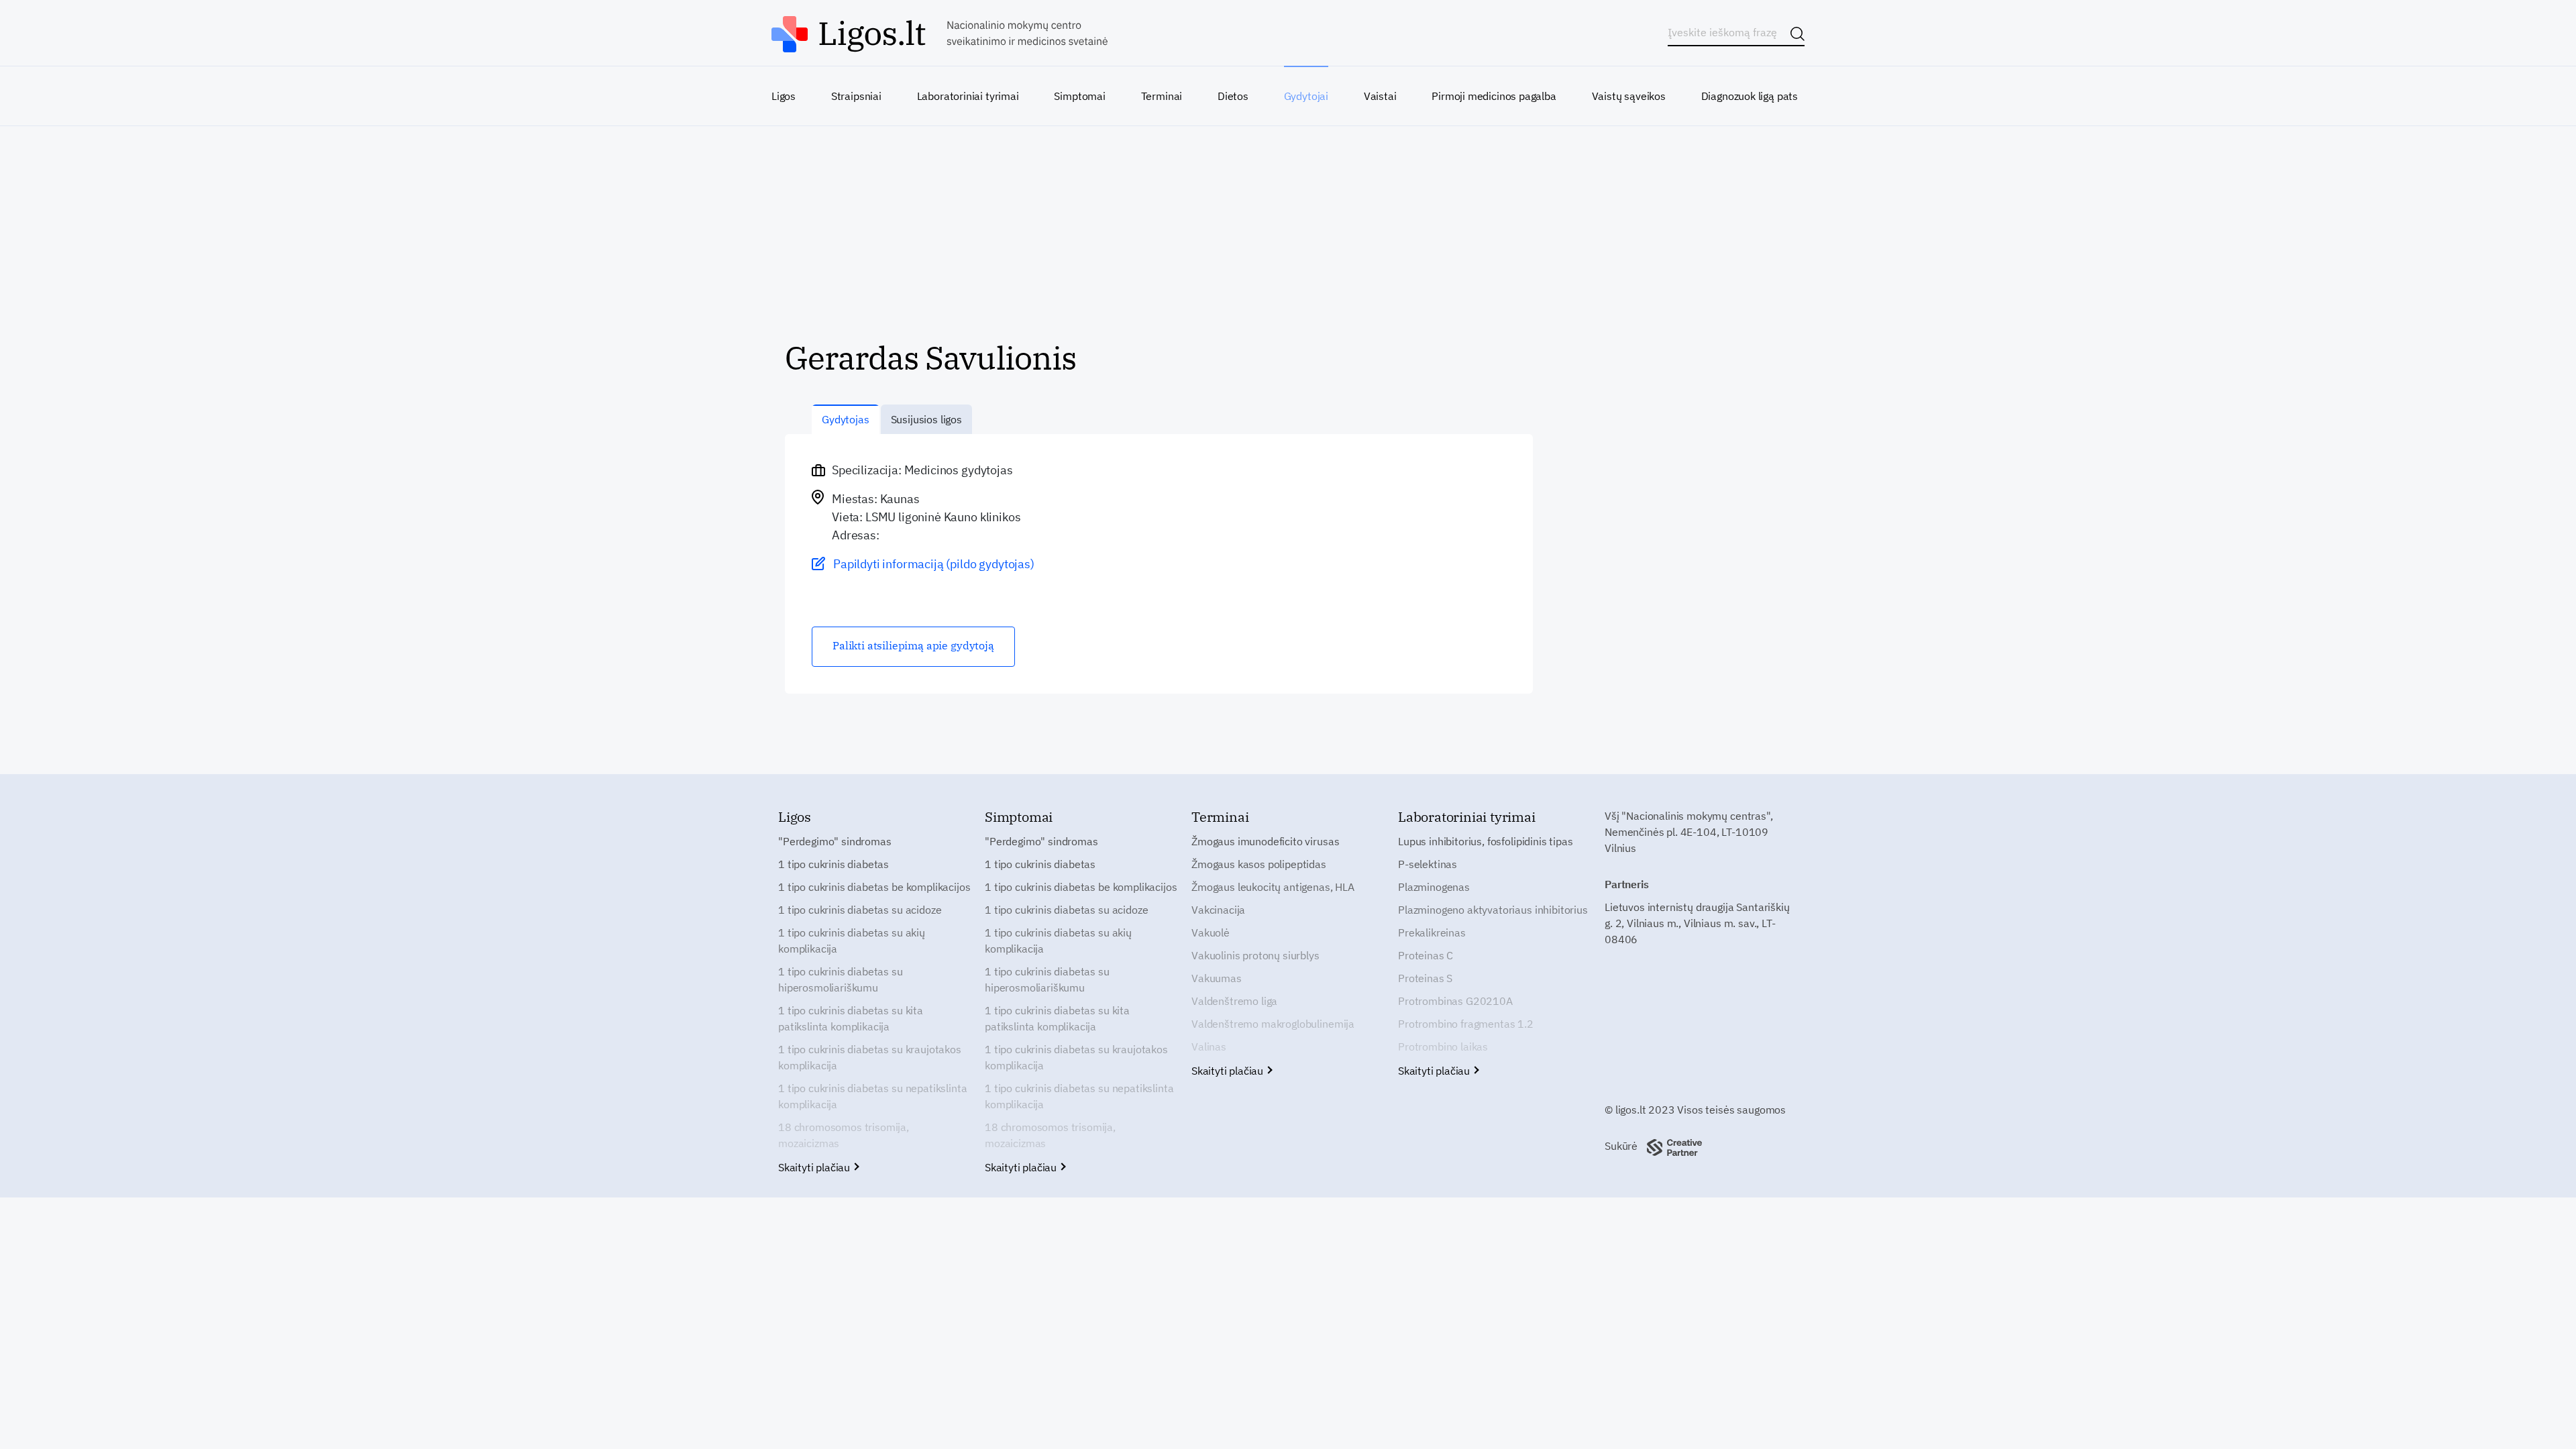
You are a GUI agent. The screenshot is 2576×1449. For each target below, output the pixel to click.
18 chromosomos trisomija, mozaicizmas (844, 1135)
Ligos (784, 96)
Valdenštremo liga (1234, 1001)
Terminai (1162, 96)
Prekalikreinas (1432, 932)
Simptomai (1079, 96)
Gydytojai (1306, 96)
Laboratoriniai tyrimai (968, 96)
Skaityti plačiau (815, 1167)
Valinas (1209, 1046)
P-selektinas (1428, 864)
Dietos (1233, 96)
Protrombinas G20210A (1455, 1001)
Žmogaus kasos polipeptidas (1259, 864)
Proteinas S (1425, 978)
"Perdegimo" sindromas (835, 841)
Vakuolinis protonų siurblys (1255, 955)
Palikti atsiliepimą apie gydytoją (913, 645)
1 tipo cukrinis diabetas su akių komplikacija (852, 941)
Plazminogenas (1434, 887)
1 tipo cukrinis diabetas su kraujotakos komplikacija (870, 1057)
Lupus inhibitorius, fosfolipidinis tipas (1486, 841)
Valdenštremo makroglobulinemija (1273, 1024)
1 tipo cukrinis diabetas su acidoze (860, 910)
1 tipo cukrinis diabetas (834, 864)
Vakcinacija (1218, 910)
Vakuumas (1217, 978)
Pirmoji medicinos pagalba (1494, 96)
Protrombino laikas (1443, 1046)
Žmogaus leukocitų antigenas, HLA (1273, 887)
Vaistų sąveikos (1629, 96)
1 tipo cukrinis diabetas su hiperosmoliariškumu (841, 979)
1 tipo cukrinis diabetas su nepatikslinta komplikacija (872, 1096)
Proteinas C (1426, 955)
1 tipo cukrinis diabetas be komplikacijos (874, 887)
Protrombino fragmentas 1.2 (1466, 1024)
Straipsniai (856, 96)
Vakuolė (1211, 932)
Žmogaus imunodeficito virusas (1265, 841)
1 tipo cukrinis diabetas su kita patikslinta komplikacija (851, 1018)
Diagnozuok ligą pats (1750, 96)
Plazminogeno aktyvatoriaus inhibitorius (1493, 910)
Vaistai (1380, 96)
